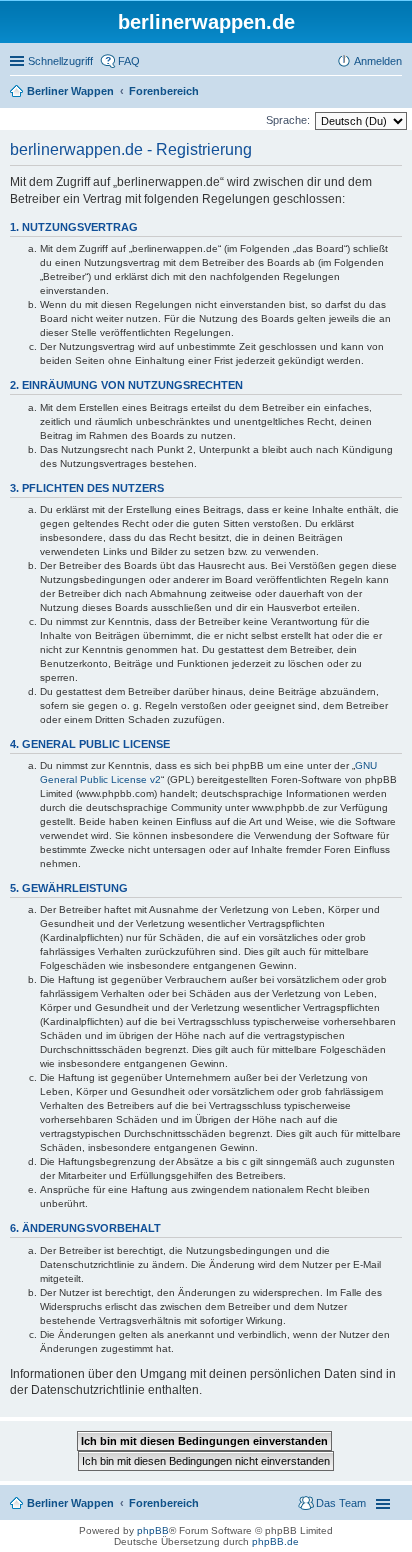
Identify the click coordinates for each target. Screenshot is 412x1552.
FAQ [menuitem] (129, 61)
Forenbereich (164, 1503)
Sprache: (288, 120)
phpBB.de (275, 1541)
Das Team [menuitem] (341, 1503)
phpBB (153, 1530)
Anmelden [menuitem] (378, 61)
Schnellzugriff (60, 61)
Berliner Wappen (70, 1503)
